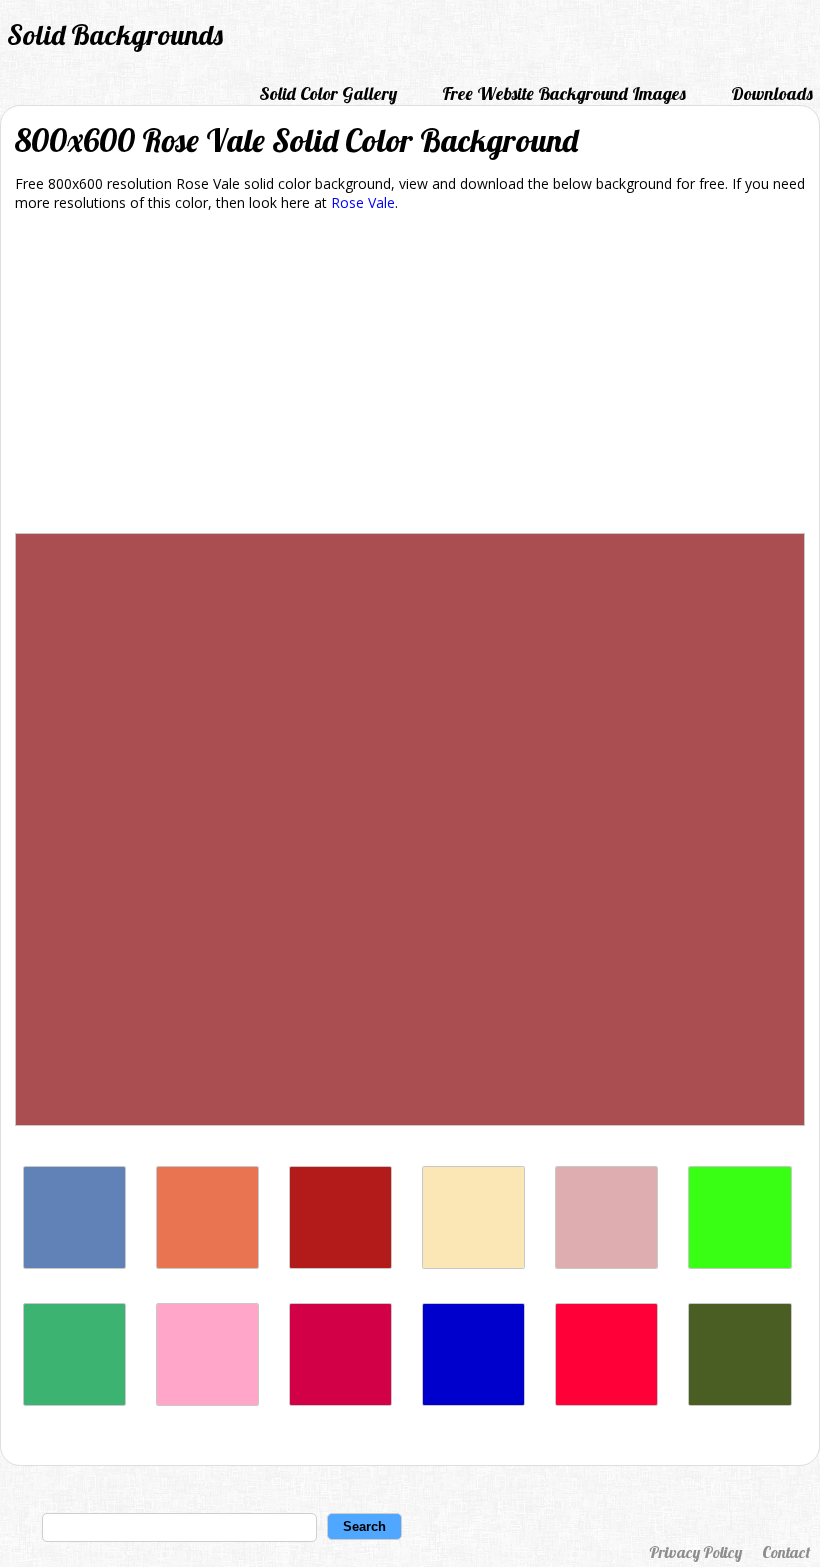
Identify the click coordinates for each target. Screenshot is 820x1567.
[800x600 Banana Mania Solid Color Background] (473, 1263)
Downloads (772, 93)
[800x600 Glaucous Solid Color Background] (74, 1263)
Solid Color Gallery (328, 93)
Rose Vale (363, 202)
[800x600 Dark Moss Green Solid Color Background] (739, 1400)
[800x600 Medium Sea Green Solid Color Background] (74, 1400)
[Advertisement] (410, 376)
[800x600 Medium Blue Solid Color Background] (473, 1400)
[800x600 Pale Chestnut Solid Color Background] (606, 1263)
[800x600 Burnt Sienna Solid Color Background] (207, 1263)
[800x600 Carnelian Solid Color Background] (340, 1263)
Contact (786, 1552)
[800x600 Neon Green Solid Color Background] (739, 1263)
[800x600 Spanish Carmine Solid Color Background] (340, 1400)
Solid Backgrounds (115, 34)
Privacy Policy (695, 1552)
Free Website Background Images (564, 93)
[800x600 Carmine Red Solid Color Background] (606, 1400)
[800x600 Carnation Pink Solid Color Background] (207, 1400)
